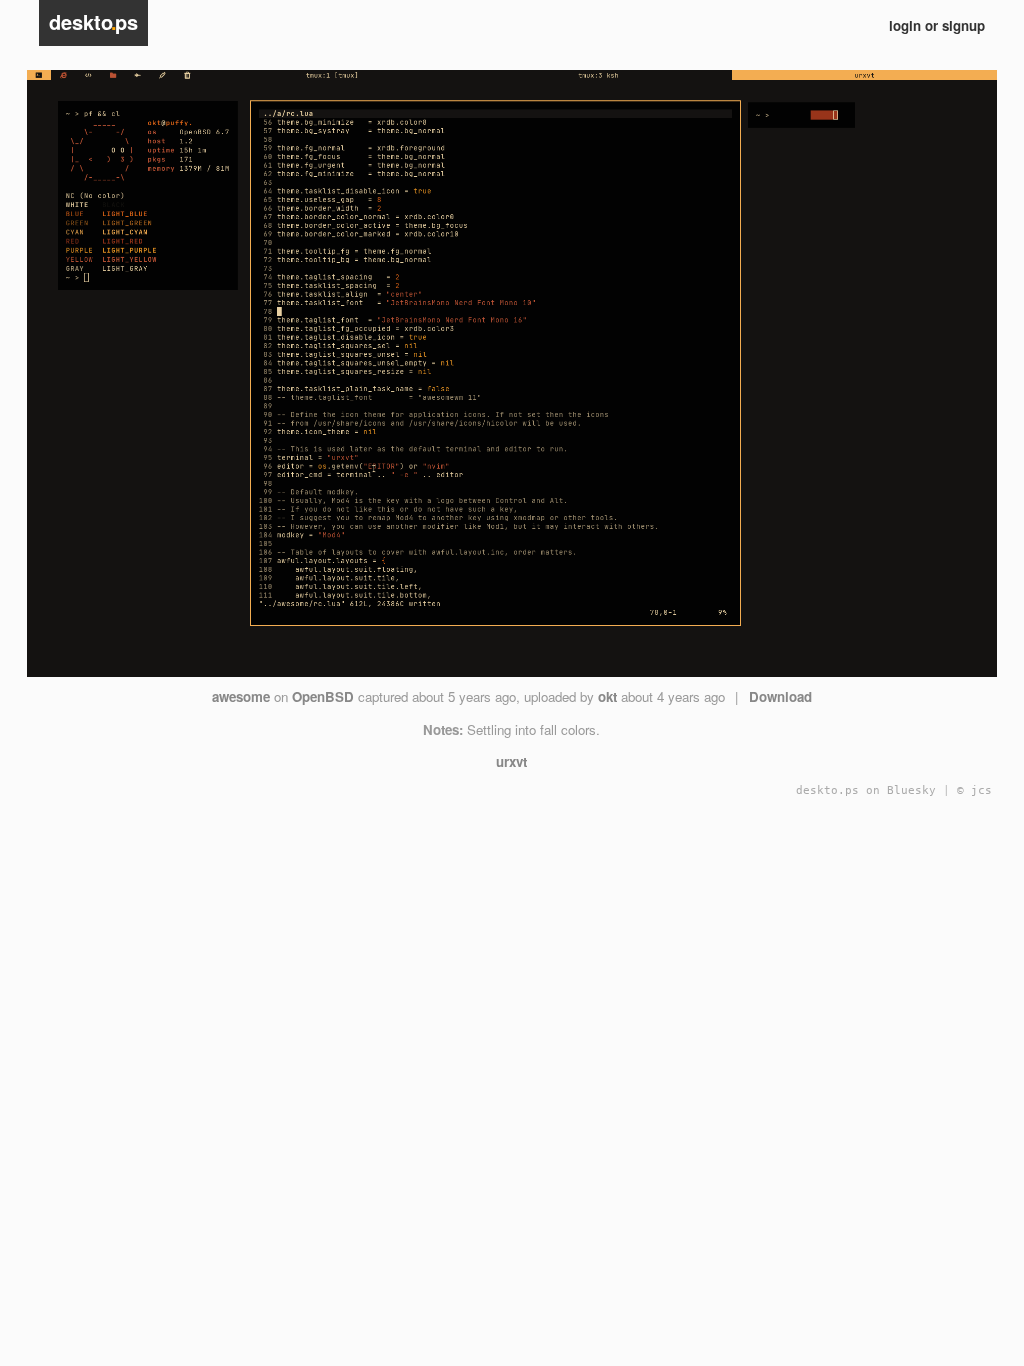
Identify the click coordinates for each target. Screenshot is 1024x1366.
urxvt (511, 761)
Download (780, 696)
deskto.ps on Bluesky (866, 790)
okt (607, 696)
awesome (241, 696)
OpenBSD (323, 696)
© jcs (974, 790)
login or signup (937, 25)
